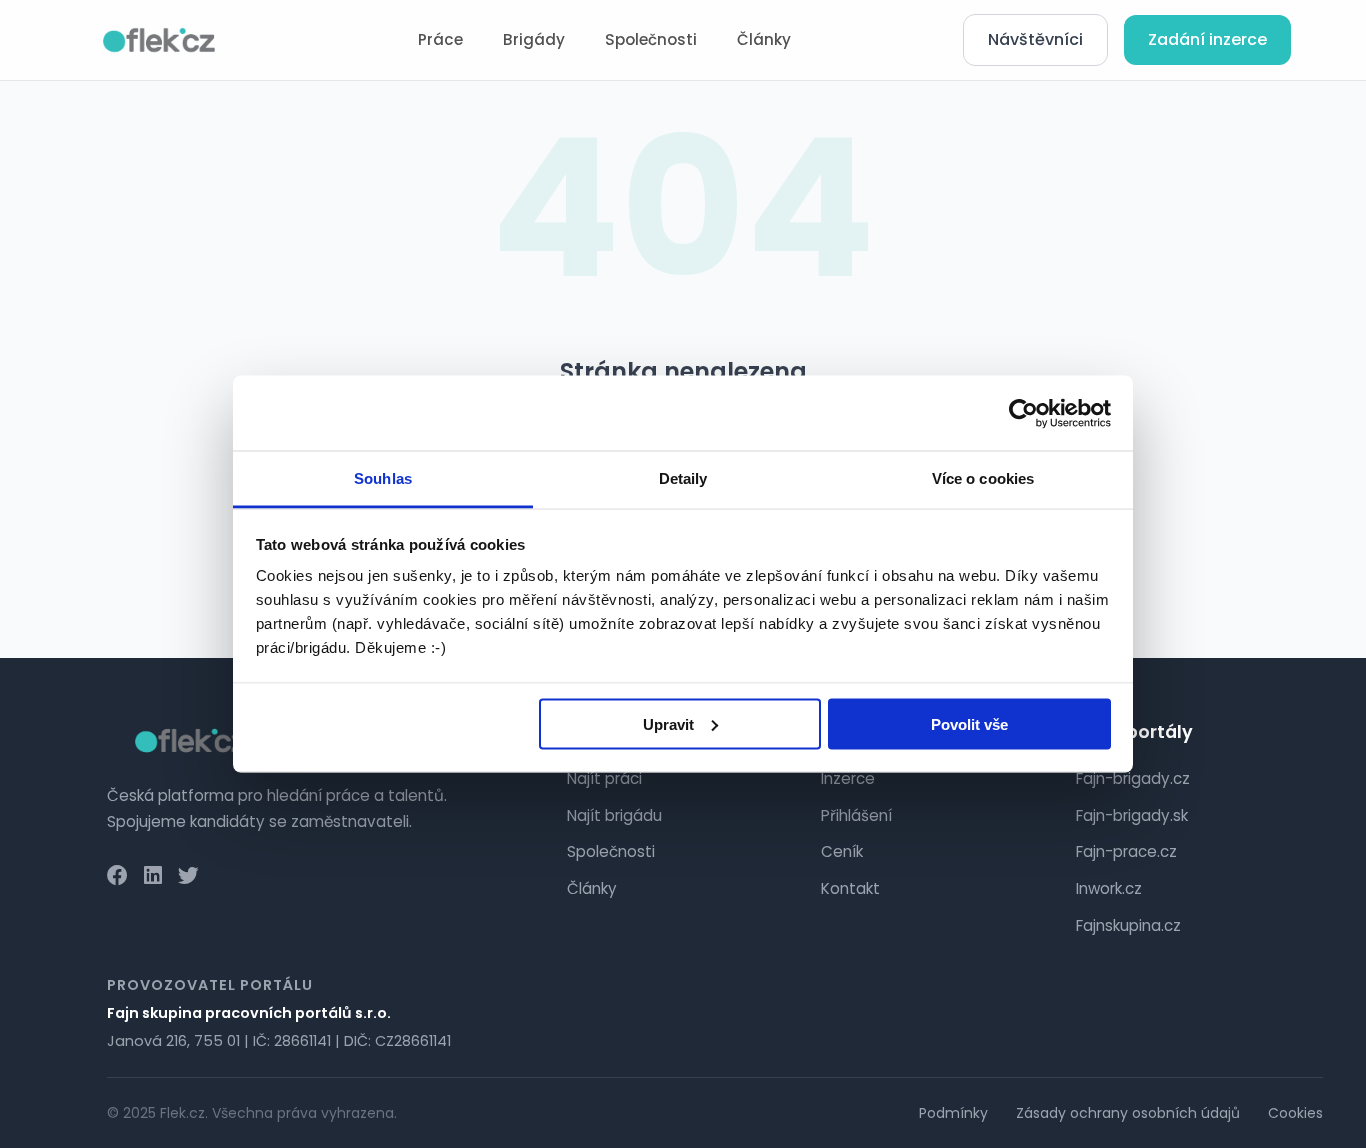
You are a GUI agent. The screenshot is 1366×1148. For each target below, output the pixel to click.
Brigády (534, 39)
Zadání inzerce (1207, 39)
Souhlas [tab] (383, 478)
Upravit (668, 723)
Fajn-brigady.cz (1133, 778)
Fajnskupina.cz (1128, 925)
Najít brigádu (614, 815)
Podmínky (953, 1113)
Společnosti (651, 39)
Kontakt (850, 888)
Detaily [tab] (683, 478)
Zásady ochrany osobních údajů (1128, 1113)
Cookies (1295, 1113)
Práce (440, 39)
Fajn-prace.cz (1126, 851)
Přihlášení (856, 815)
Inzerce (848, 778)
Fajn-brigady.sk (1132, 815)
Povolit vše (969, 723)
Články (764, 39)
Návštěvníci (1035, 39)
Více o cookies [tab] (983, 478)
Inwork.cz (1109, 888)
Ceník (842, 851)
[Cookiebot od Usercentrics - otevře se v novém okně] (1023, 413)
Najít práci (604, 778)
